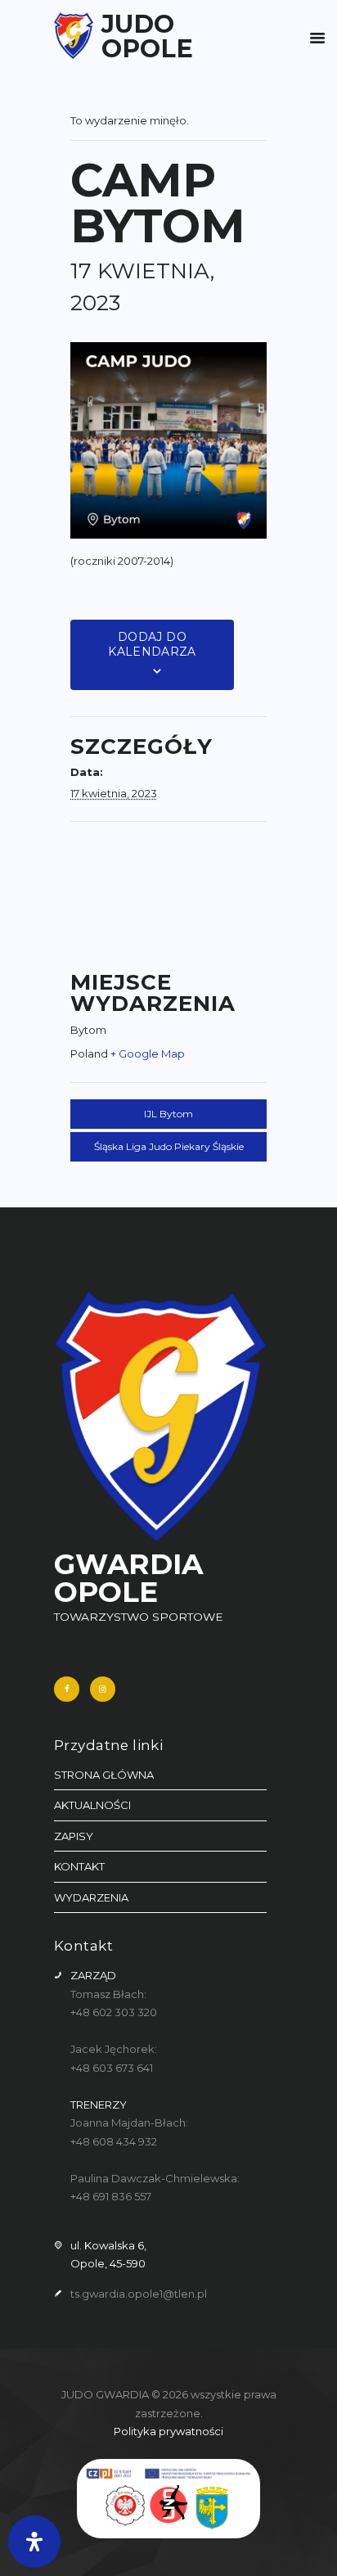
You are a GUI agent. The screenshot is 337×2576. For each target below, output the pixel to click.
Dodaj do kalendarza (152, 644)
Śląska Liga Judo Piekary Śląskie (169, 1146)
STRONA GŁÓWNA (104, 1775)
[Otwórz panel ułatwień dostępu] (34, 2542)
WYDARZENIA (91, 1897)
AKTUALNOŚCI (92, 1805)
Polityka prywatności (168, 2431)
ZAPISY (74, 1836)
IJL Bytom (168, 1114)
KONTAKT (79, 1866)
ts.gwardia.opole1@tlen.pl (139, 2294)
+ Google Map (148, 1053)
